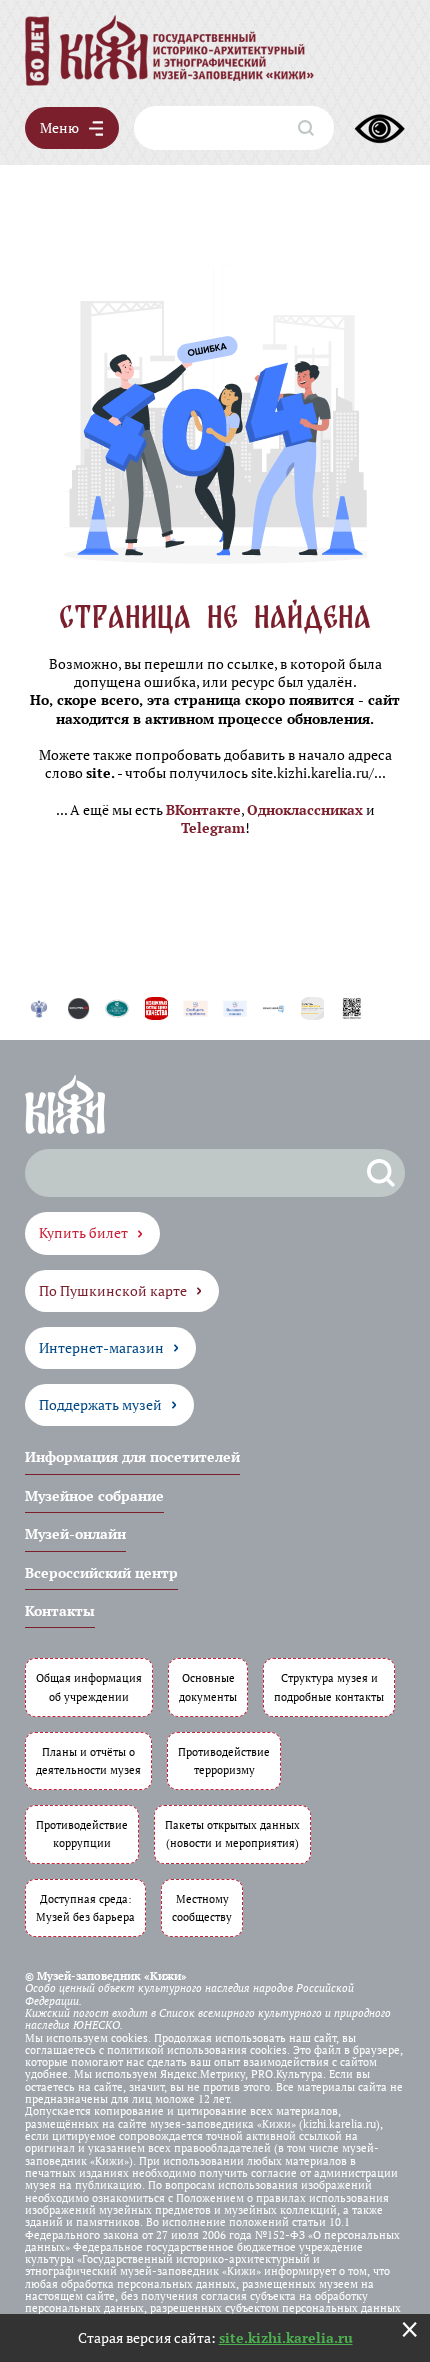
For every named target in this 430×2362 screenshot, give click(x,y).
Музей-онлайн (75, 1533)
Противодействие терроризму (224, 1760)
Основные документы (208, 1686)
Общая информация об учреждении (89, 1686)
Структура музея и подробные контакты (329, 1686)
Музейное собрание (94, 1495)
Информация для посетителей (132, 1456)
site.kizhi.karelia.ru (286, 2337)
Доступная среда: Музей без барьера (85, 1907)
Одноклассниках (305, 809)
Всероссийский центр (101, 1572)
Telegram (213, 827)
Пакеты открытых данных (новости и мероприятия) (232, 1833)
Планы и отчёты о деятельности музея (88, 1760)
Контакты (60, 1610)
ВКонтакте (203, 809)
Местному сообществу (202, 1907)
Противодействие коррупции (82, 1833)
